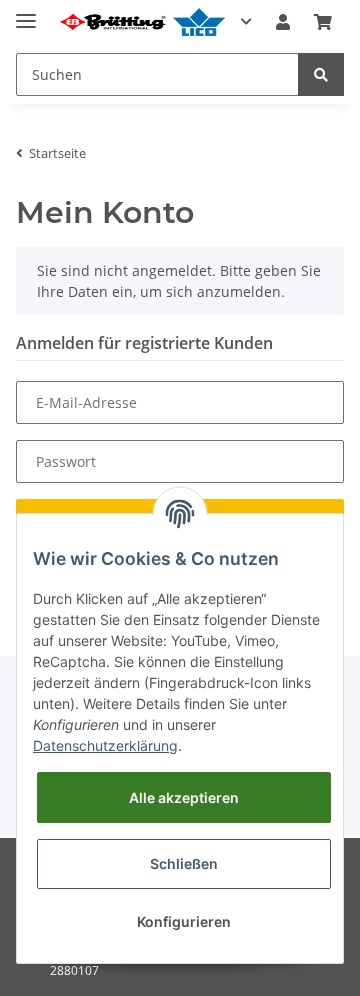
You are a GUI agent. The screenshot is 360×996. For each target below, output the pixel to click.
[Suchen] (321, 74)
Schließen (184, 863)
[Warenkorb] (323, 22)
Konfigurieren (184, 921)
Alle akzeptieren (184, 797)
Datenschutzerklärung (105, 745)
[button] (283, 22)
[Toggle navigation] (26, 12)
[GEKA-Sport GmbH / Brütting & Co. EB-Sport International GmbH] (142, 22)
